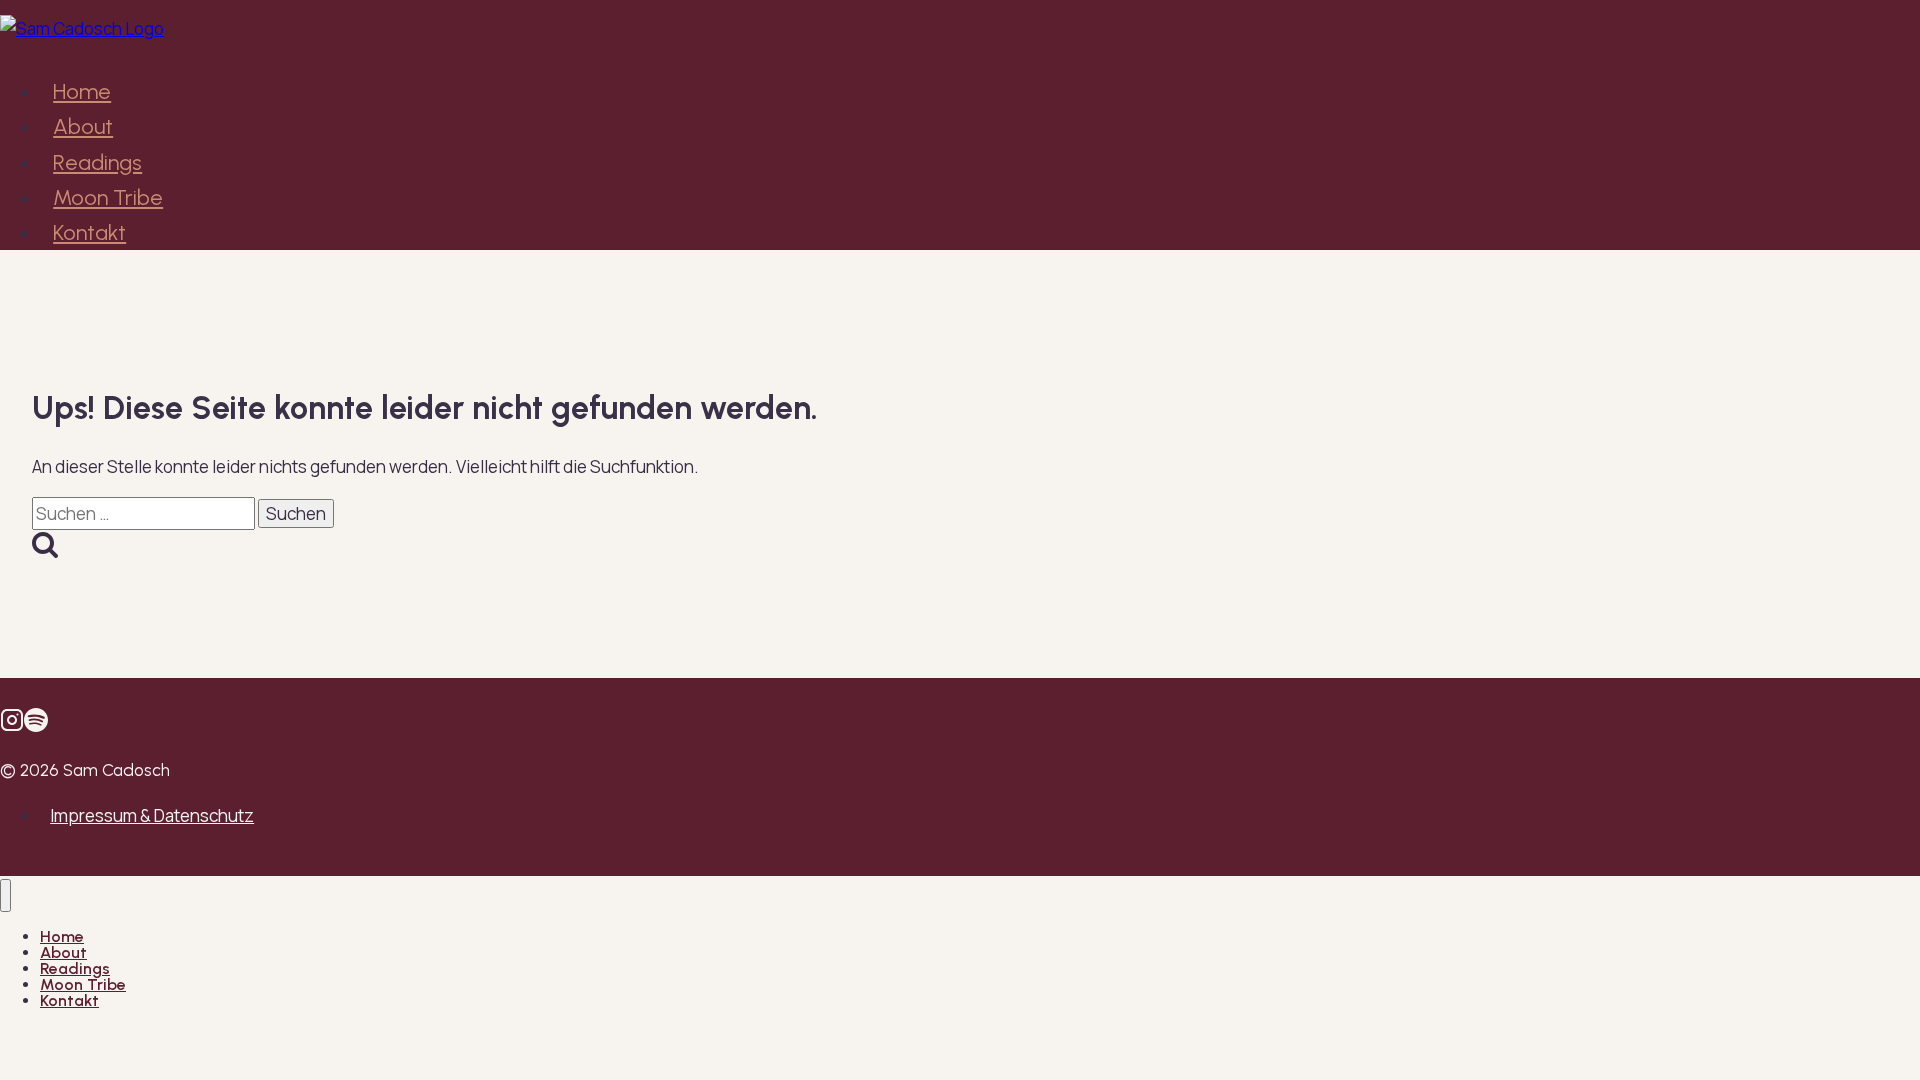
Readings (97, 162)
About (83, 126)
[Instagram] (12, 725)
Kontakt (89, 232)
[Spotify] (36, 725)
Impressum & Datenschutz (152, 815)
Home (82, 91)
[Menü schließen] (5, 895)
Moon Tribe (108, 197)
